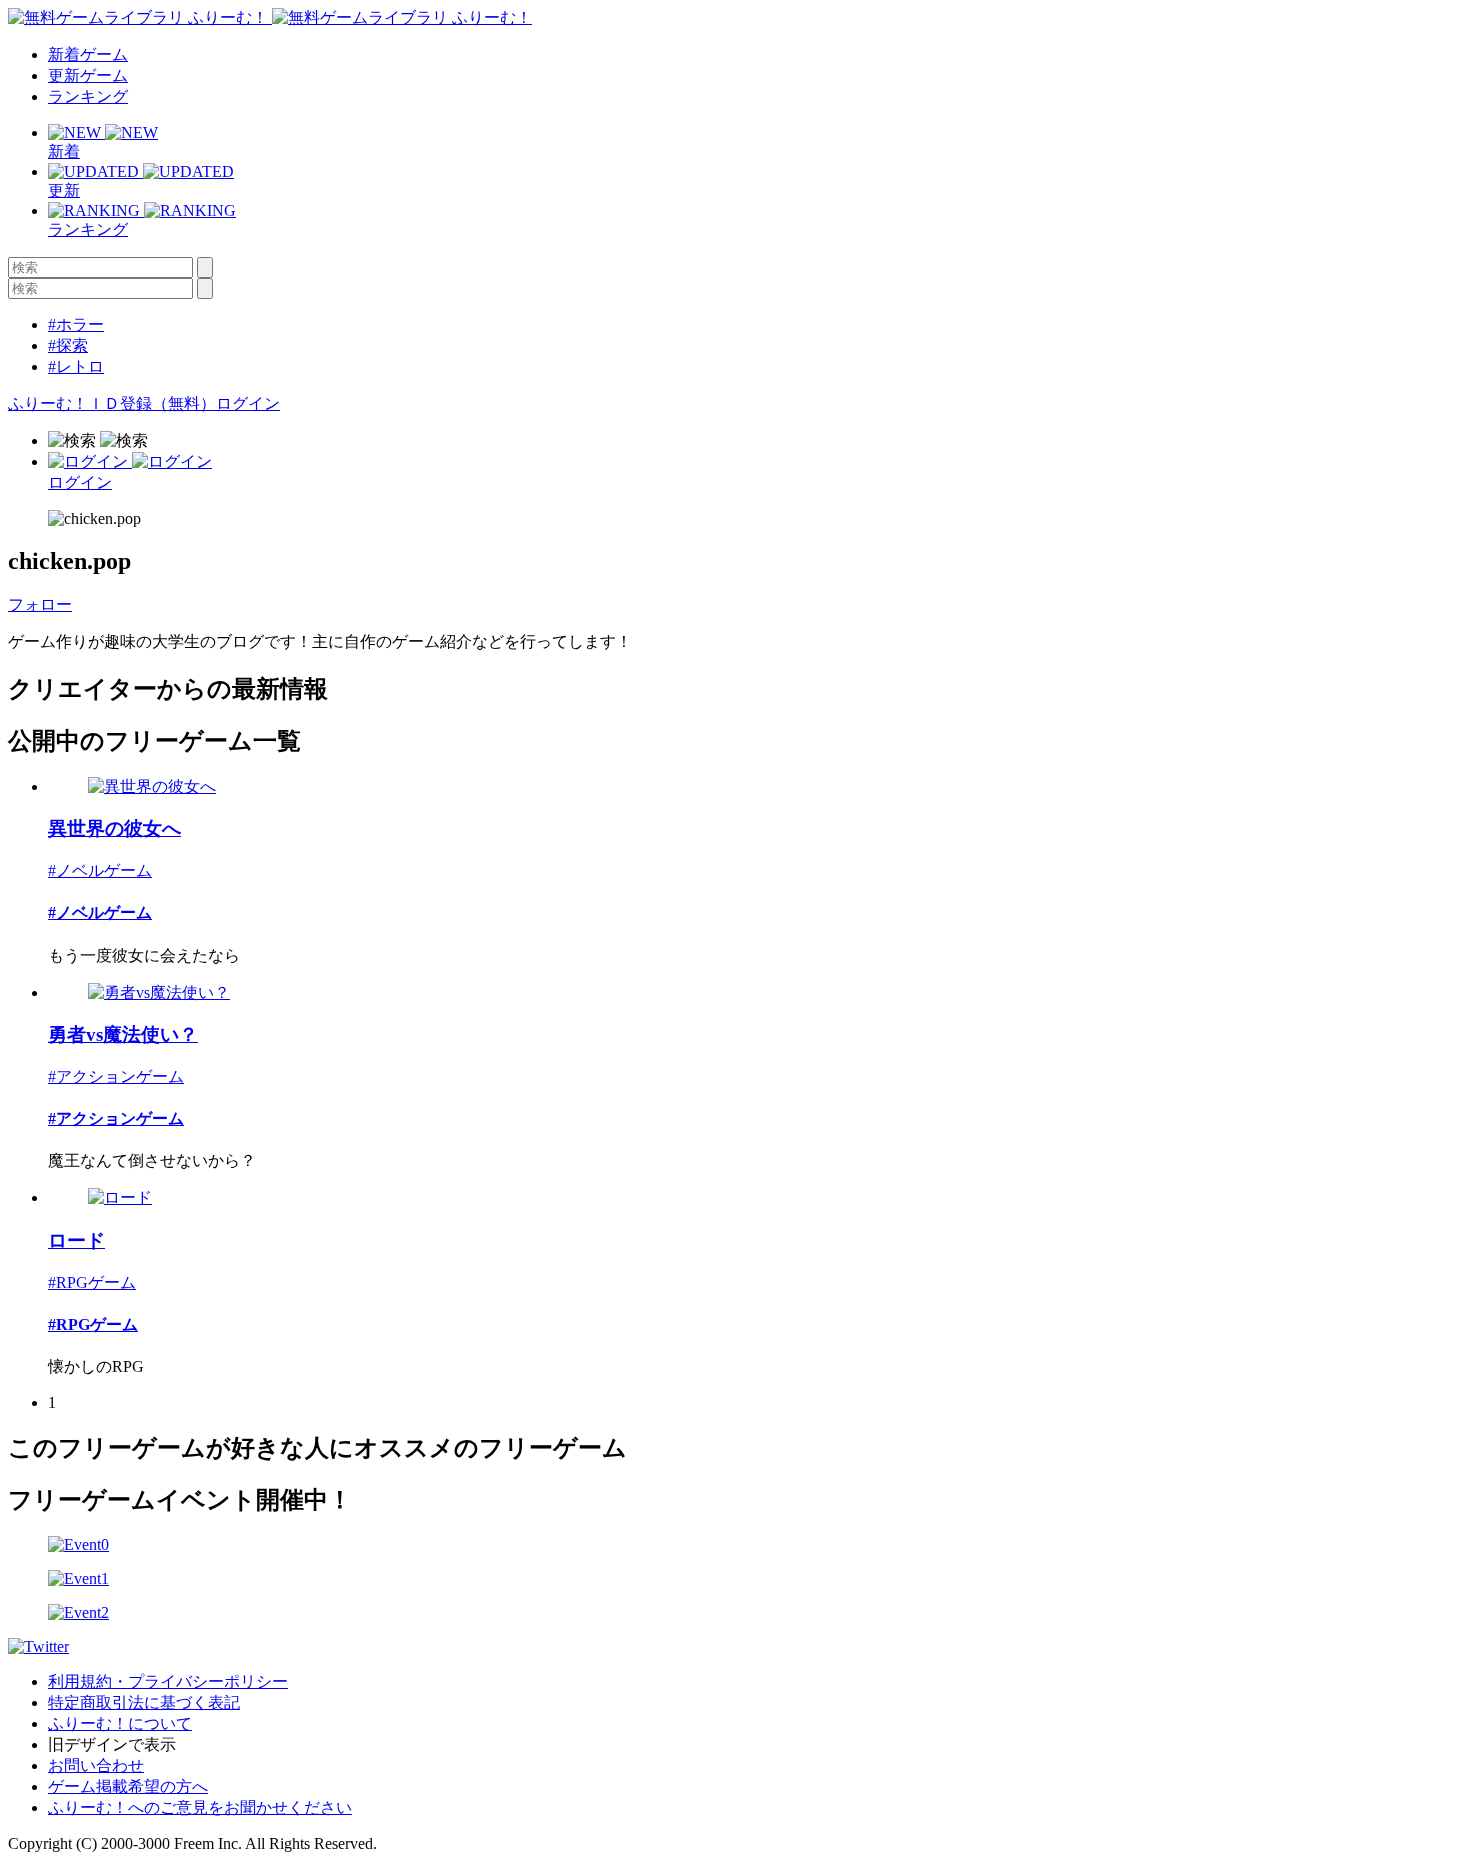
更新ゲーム (88, 75)
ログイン (248, 403)
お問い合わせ (96, 1765)
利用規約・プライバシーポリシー (168, 1681)
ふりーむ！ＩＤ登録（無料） (112, 403)
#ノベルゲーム (100, 870)
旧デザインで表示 (112, 1744)
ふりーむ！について (120, 1723)
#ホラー (76, 324)
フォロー (40, 604)
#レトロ (76, 366)
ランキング (88, 96)
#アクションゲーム (116, 1076)
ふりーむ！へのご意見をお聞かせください (200, 1807)
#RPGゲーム (92, 1282)
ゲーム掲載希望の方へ (128, 1786)
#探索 (68, 345)
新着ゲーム (88, 54)
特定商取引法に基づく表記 (144, 1702)
